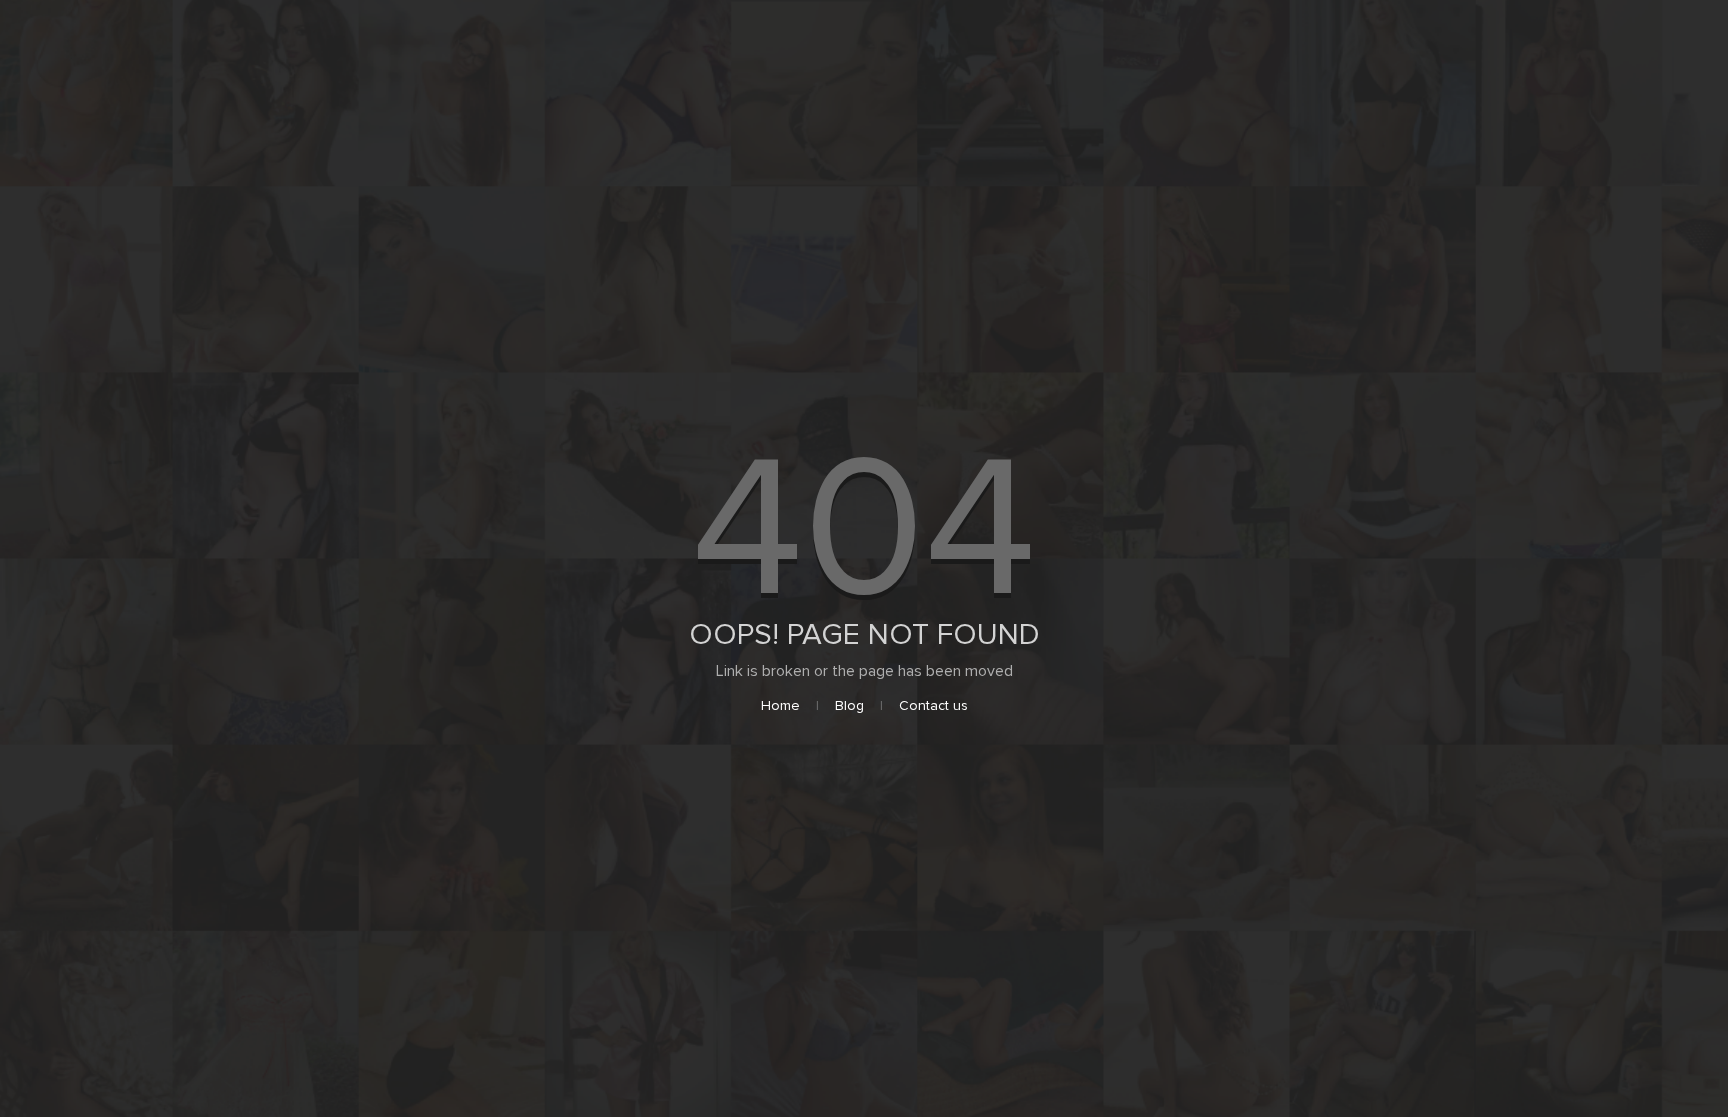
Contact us (933, 705)
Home (780, 705)
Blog (849, 705)
